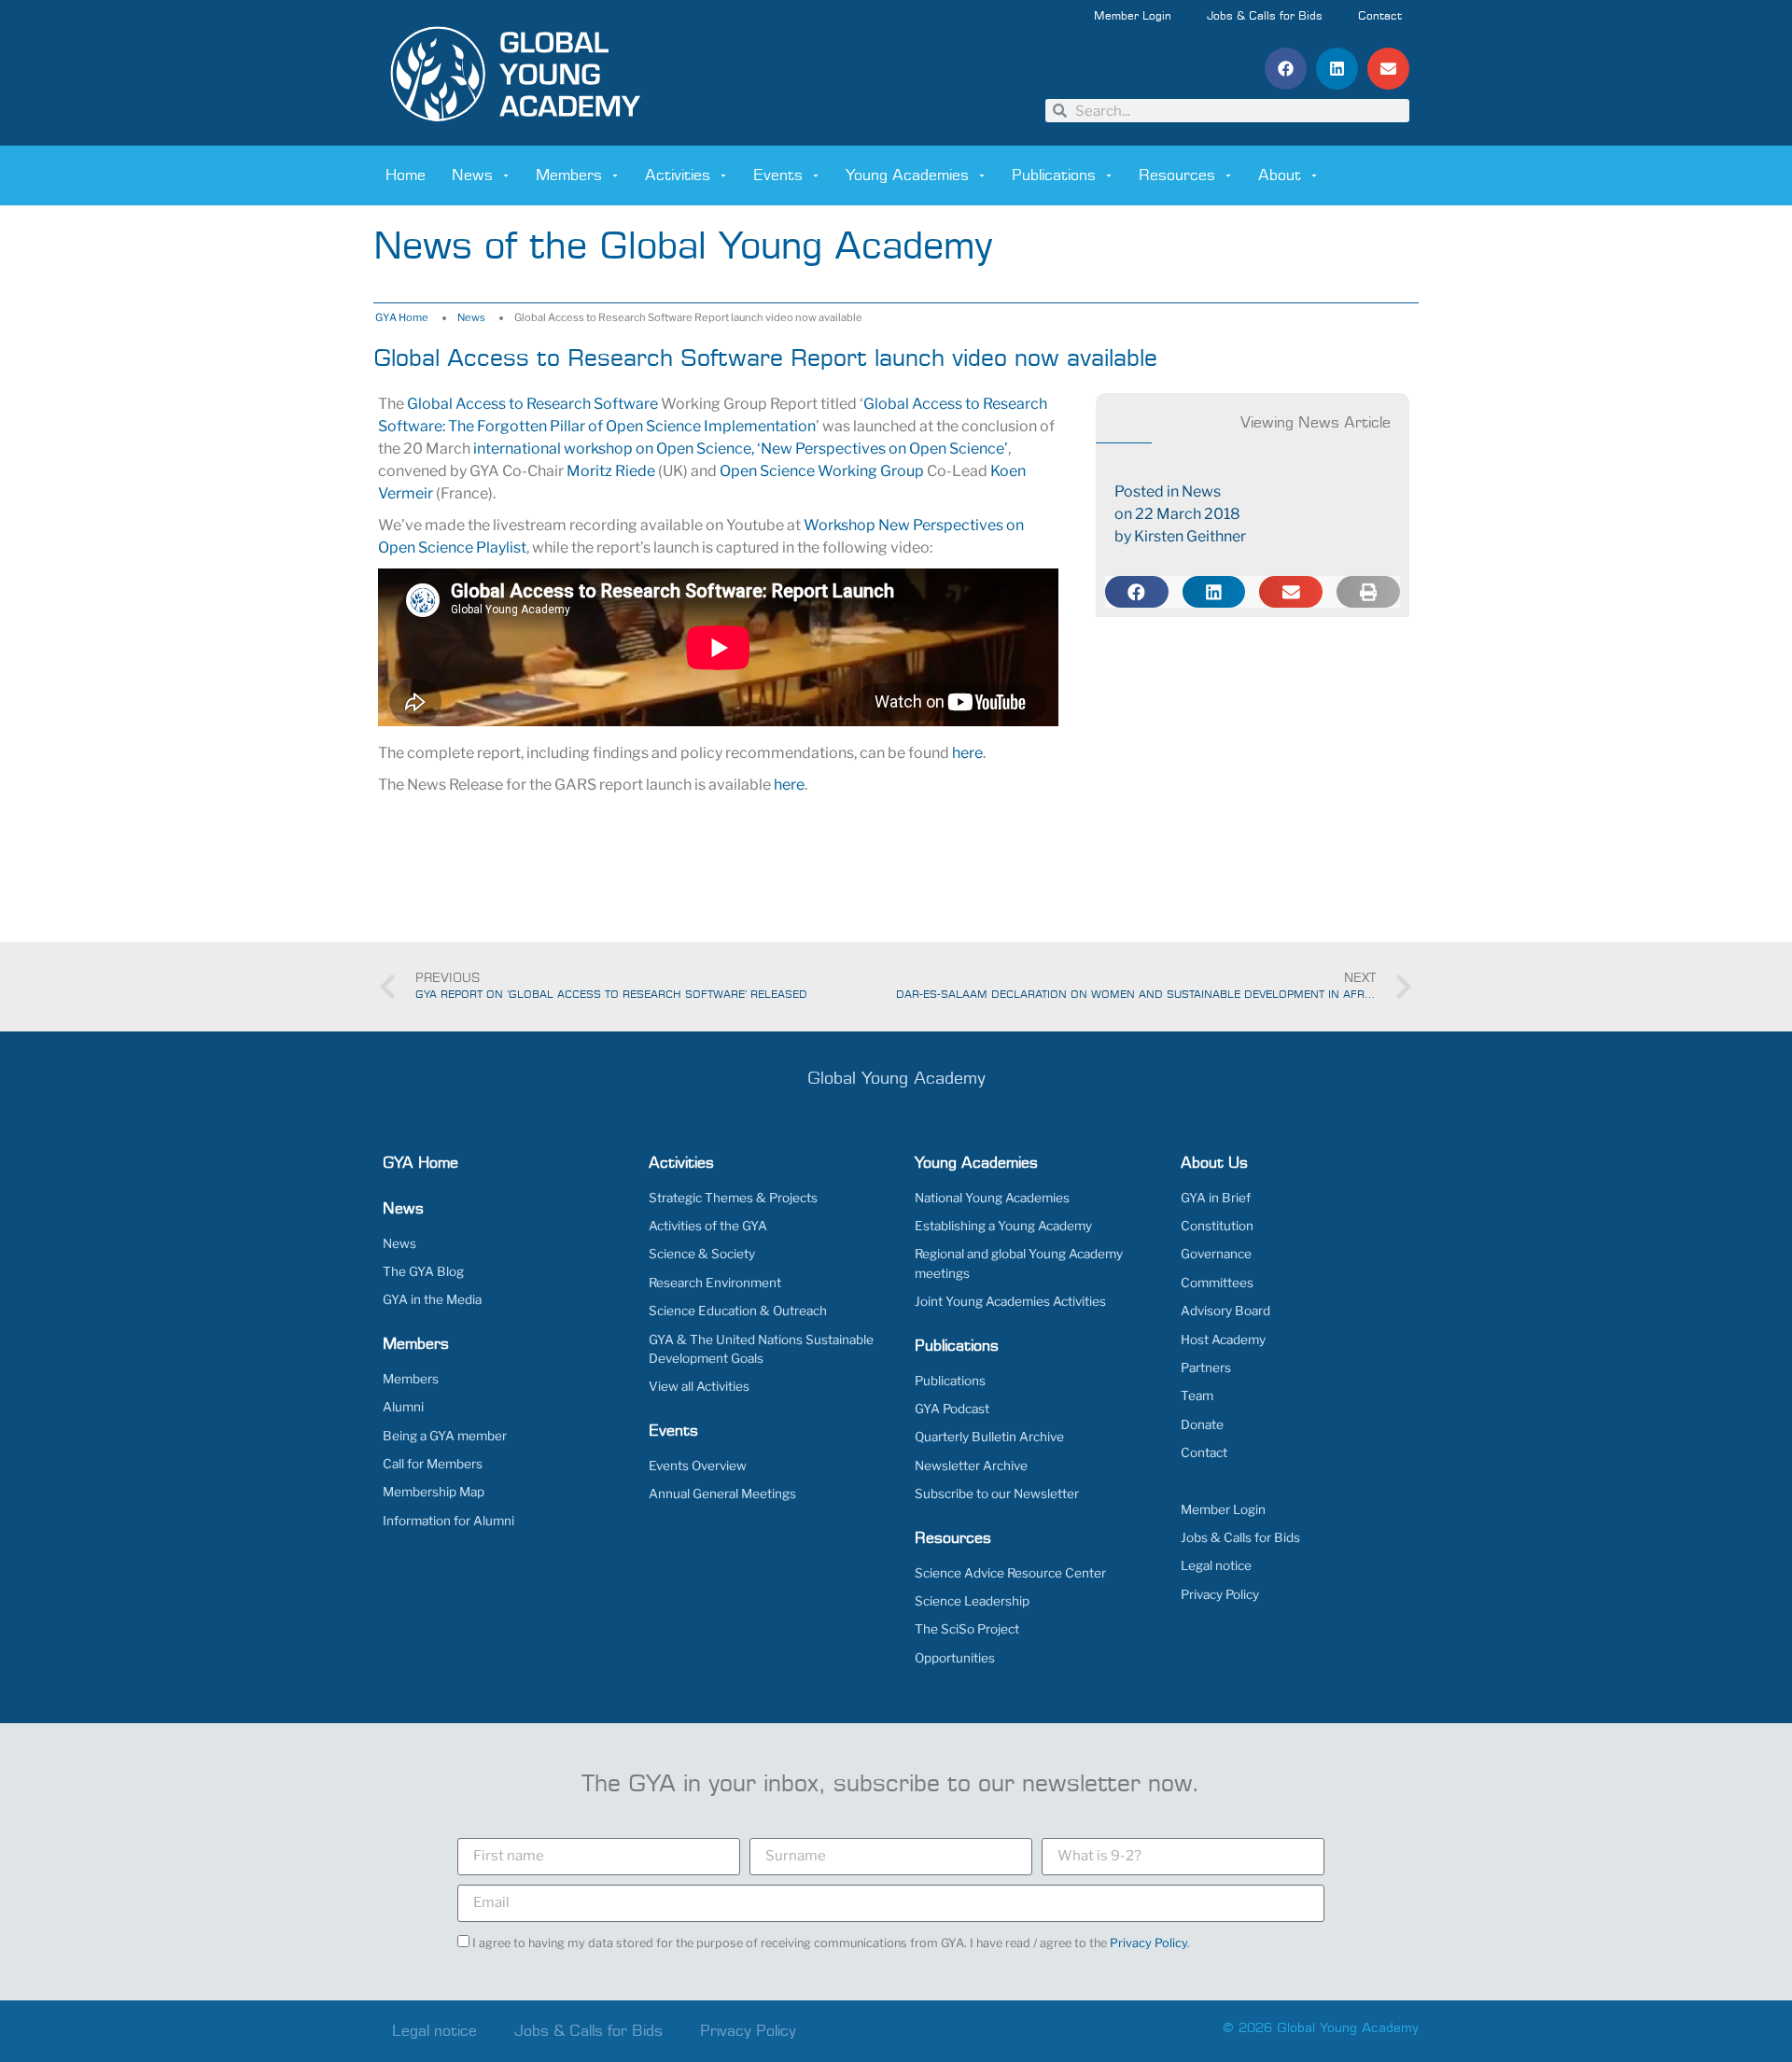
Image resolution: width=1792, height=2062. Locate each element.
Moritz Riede (611, 471)
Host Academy (1223, 1340)
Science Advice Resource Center (1010, 1573)
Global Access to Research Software (532, 404)
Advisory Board (1225, 1311)
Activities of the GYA (708, 1226)
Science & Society (702, 1254)
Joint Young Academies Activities (1010, 1301)
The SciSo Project (967, 1629)
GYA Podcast (952, 1409)
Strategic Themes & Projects (733, 1198)
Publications (1054, 175)
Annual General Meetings (722, 1494)
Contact (1380, 17)
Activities (678, 175)
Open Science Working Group (822, 471)
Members (569, 175)
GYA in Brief (1216, 1198)
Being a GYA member (445, 1436)
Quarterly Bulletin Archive (989, 1437)
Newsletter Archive (971, 1466)
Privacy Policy (1220, 1594)
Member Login (1133, 17)
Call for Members (433, 1464)
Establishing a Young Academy (1003, 1226)
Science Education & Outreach (738, 1311)
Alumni (403, 1407)
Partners (1206, 1368)
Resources (1177, 175)
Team (1197, 1396)
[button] (1286, 69)
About (1280, 175)
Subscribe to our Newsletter (997, 1494)
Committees (1217, 1283)
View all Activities (699, 1386)
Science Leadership (972, 1601)
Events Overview (698, 1466)
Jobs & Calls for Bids (1265, 17)
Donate (1202, 1424)
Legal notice (1216, 1565)
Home (406, 175)
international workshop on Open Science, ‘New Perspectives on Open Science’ (741, 449)
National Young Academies (992, 1198)
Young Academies (907, 175)
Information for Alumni (448, 1521)
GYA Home (402, 317)
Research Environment (715, 1283)
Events (778, 175)
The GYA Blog (423, 1271)
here (967, 753)
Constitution (1217, 1226)
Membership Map (434, 1492)
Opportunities (955, 1658)
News (472, 175)
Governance (1216, 1254)
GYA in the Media (432, 1299)
